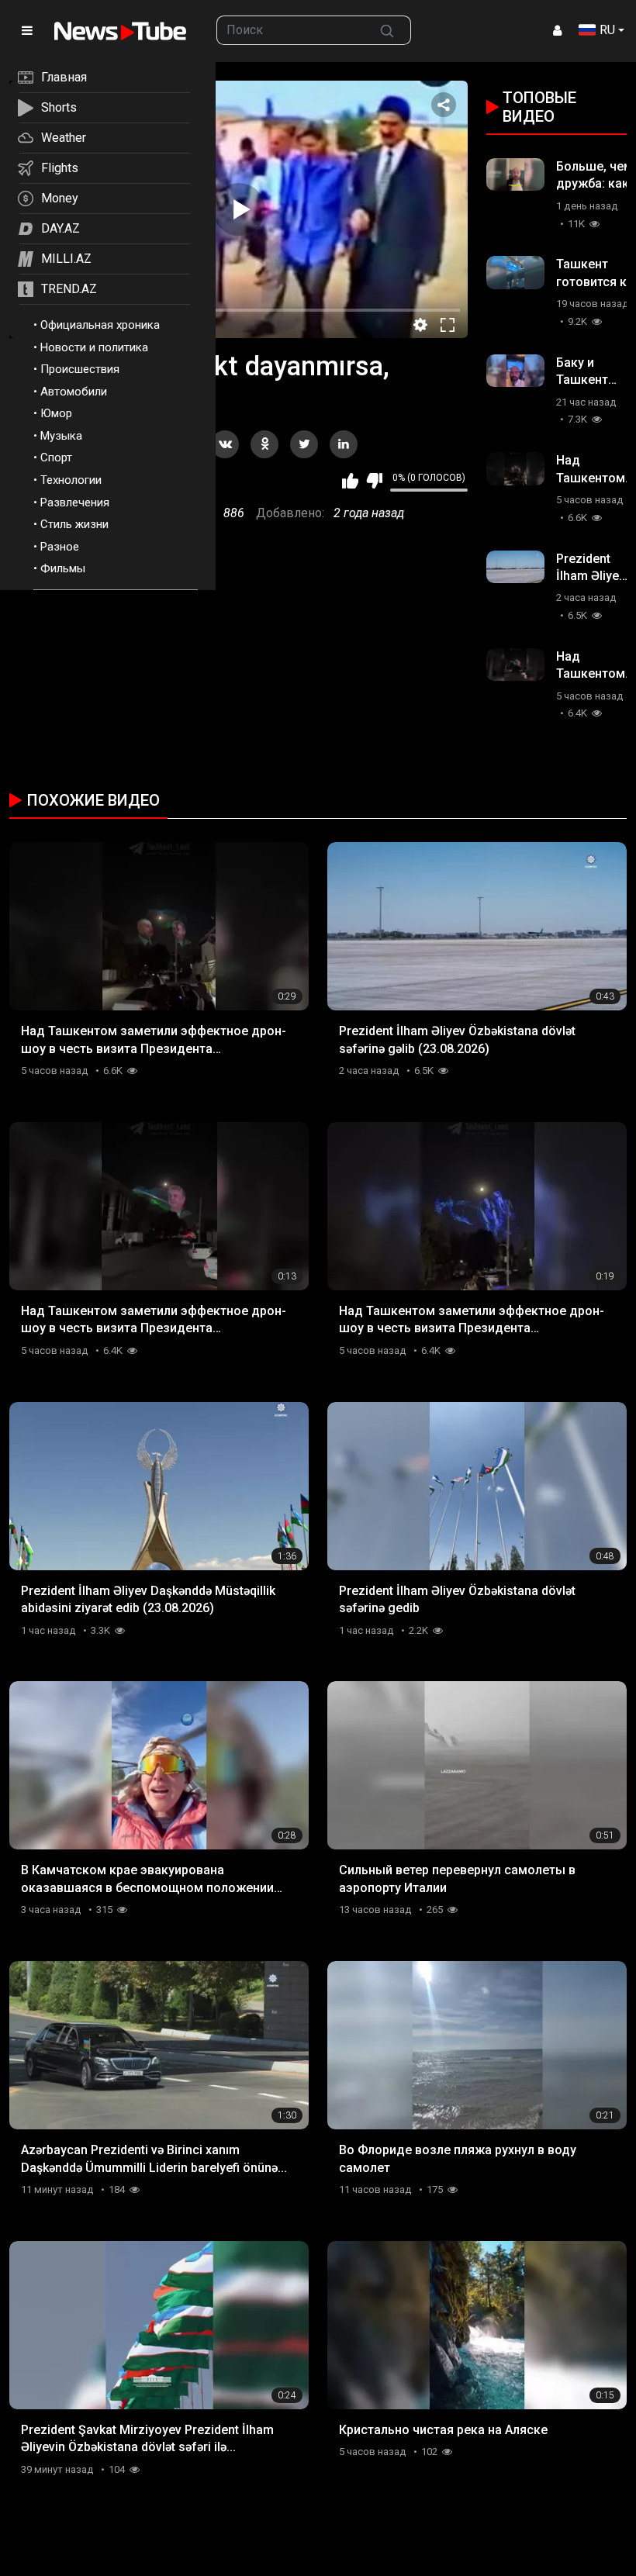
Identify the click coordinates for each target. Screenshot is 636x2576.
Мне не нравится (374, 481)
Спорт (56, 458)
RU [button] (607, 30)
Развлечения (75, 502)
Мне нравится (350, 481)
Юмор (56, 413)
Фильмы (63, 568)
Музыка (61, 436)
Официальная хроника (100, 325)
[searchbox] (290, 30)
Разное (60, 547)
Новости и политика (94, 347)
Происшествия (80, 369)
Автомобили (74, 392)
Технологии (71, 480)
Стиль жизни (74, 524)
